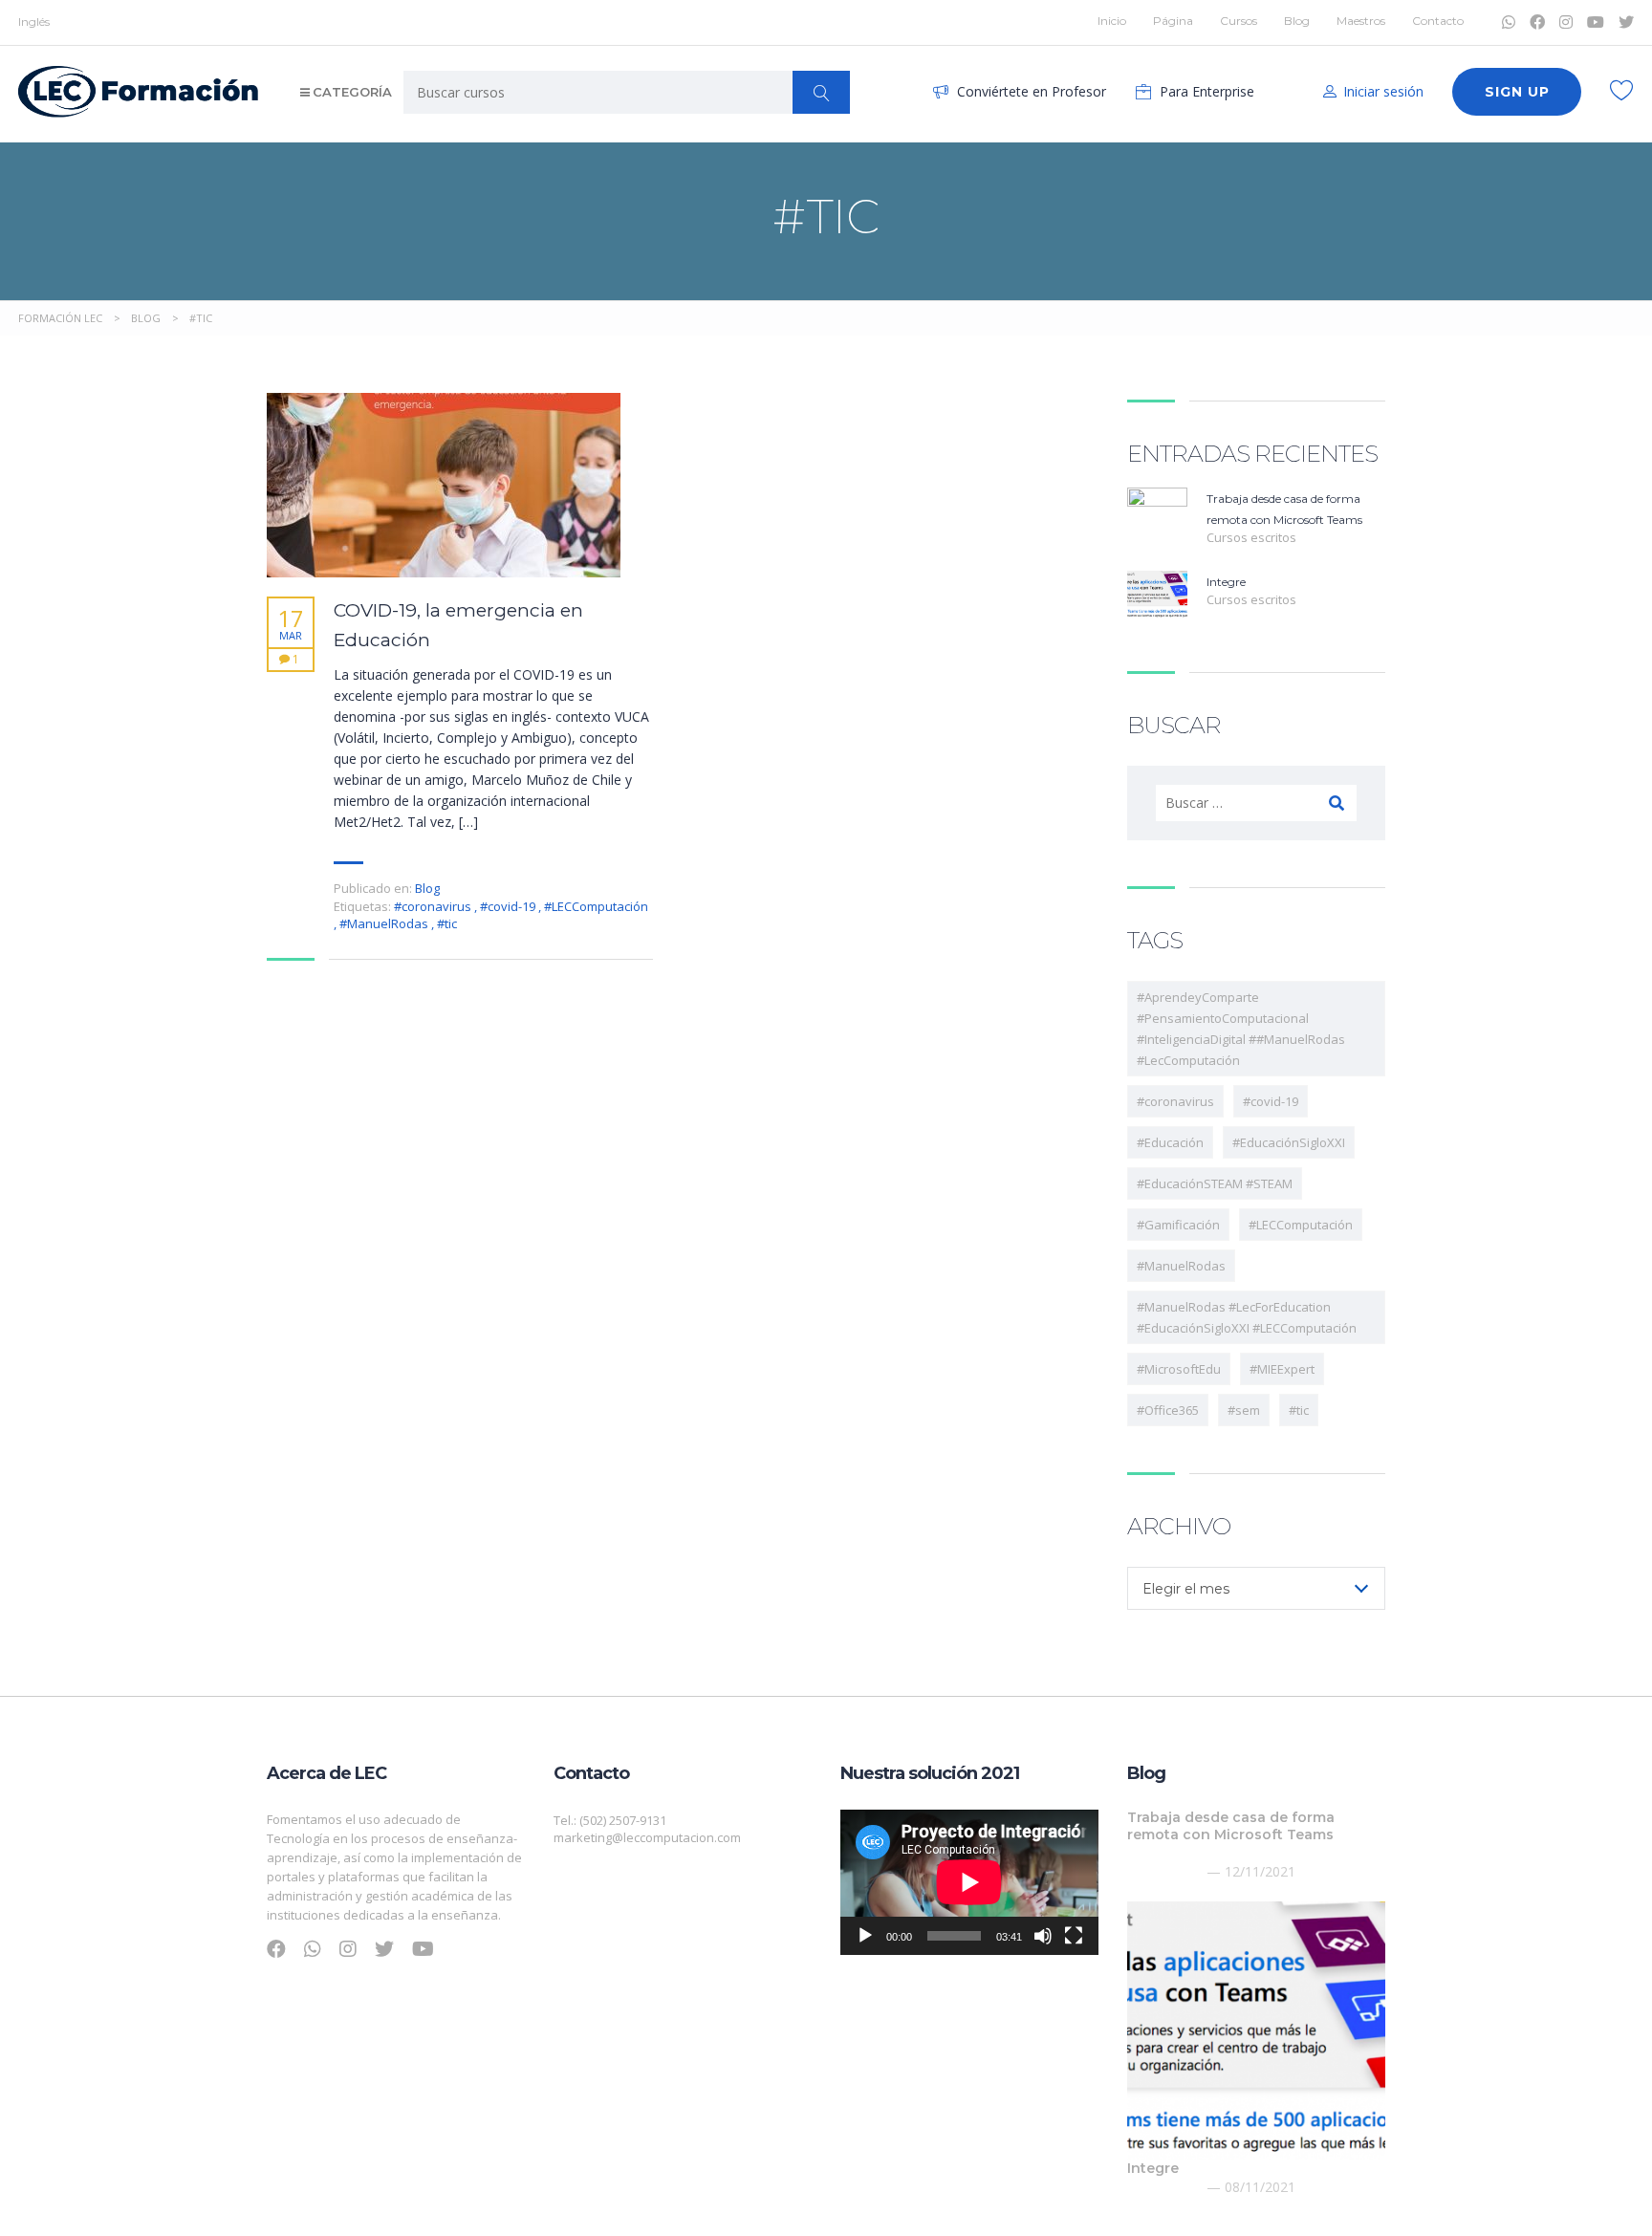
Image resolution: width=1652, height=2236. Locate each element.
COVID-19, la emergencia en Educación (458, 625)
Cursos (1239, 21)
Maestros (1361, 21)
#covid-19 (509, 906)
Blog (1297, 21)
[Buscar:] (1256, 803)
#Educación (1170, 1142)
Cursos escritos (1251, 537)
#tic (447, 923)
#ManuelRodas (385, 923)
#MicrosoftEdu (1179, 1369)
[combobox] (1256, 1588)
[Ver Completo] (444, 485)
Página (1173, 21)
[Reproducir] (865, 1936)
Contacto (1438, 21)
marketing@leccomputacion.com (647, 1837)
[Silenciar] (1043, 1936)
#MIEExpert (1282, 1369)
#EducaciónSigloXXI (1289, 1142)
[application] (969, 1882)
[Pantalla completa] (1074, 1936)
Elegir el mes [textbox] (1186, 1589)
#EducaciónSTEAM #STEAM (1215, 1183)
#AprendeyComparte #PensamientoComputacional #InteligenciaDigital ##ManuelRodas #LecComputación (1241, 1029)
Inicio (1112, 21)
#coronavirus (434, 906)
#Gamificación (1178, 1225)
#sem (1244, 1410)
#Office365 (1168, 1410)
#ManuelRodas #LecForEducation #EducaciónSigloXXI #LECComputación (1247, 1317)
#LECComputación (596, 906)
